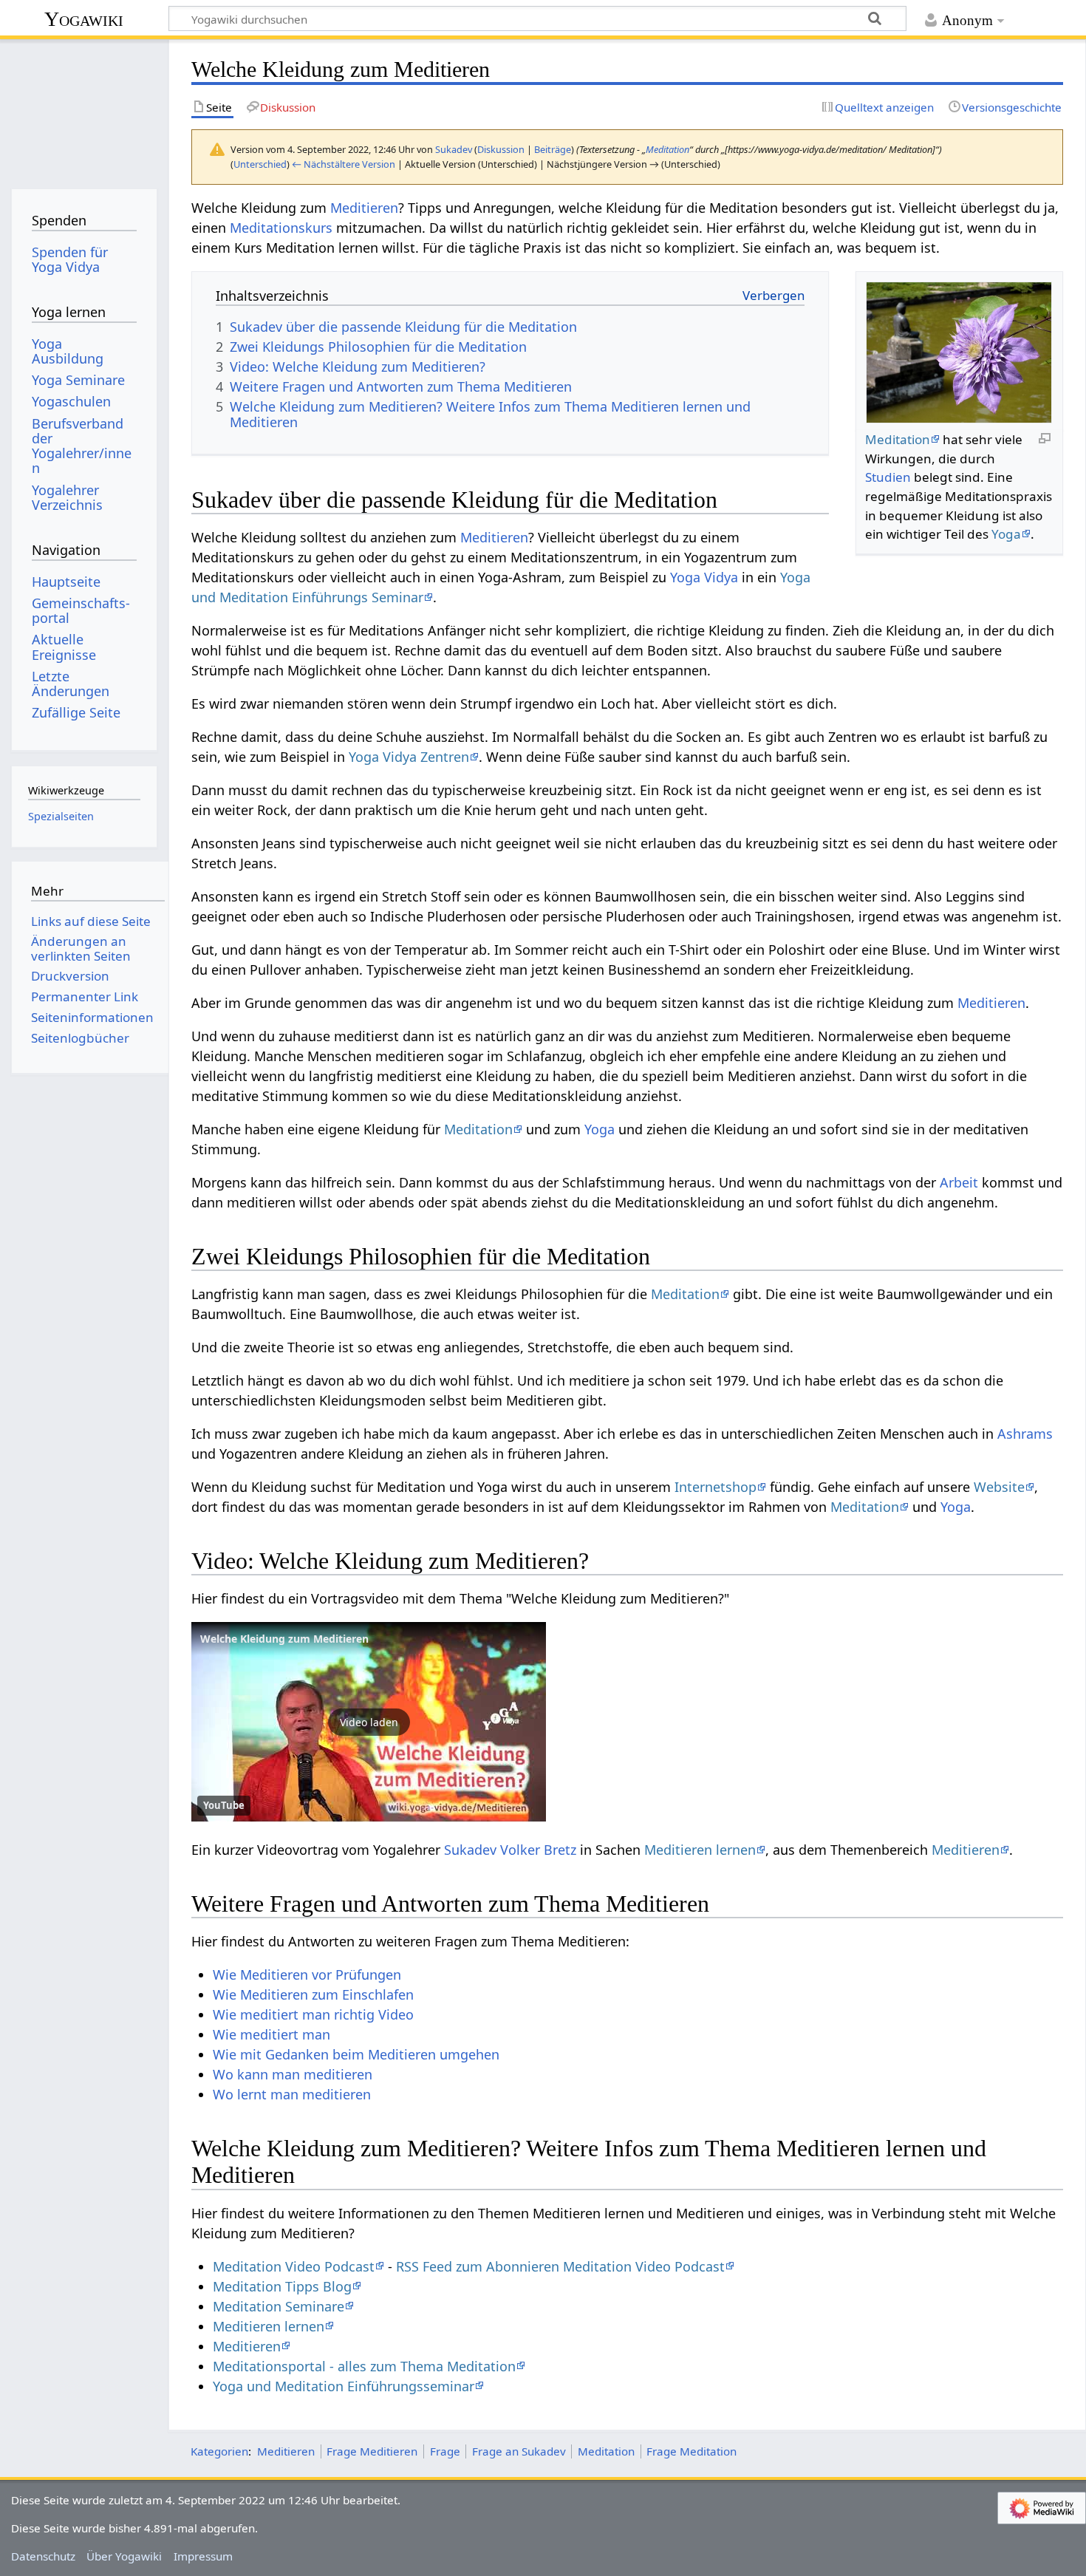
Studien (888, 477)
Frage (445, 2451)
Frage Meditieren (372, 2451)
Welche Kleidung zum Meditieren (284, 1639)
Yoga (1006, 534)
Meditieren (364, 208)
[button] (369, 1722)
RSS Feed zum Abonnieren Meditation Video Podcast (560, 2266)
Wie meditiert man (271, 2034)
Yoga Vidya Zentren (409, 757)
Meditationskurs (281, 228)
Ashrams (1025, 1434)
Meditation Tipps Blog (282, 2286)
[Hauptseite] (84, 109)
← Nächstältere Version (344, 164)
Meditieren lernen (700, 1850)
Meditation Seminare (279, 2306)
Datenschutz (43, 2556)
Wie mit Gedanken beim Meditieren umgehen (356, 2054)
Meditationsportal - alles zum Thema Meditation (364, 2366)
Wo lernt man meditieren (292, 2094)
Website (999, 1487)
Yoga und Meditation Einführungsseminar (344, 2386)
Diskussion (501, 149)
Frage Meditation (691, 2451)
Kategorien (219, 2451)
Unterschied (260, 164)
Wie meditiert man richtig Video (313, 2014)
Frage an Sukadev (519, 2451)
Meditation (667, 149)
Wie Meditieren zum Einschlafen (313, 1994)
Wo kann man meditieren (293, 2074)
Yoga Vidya (704, 577)
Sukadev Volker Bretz (510, 1850)
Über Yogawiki (124, 2556)
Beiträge (553, 149)
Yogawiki (84, 19)
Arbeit (959, 1182)
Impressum (203, 2556)
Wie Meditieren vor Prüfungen (307, 1974)
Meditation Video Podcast (294, 2266)
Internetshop (716, 1487)
